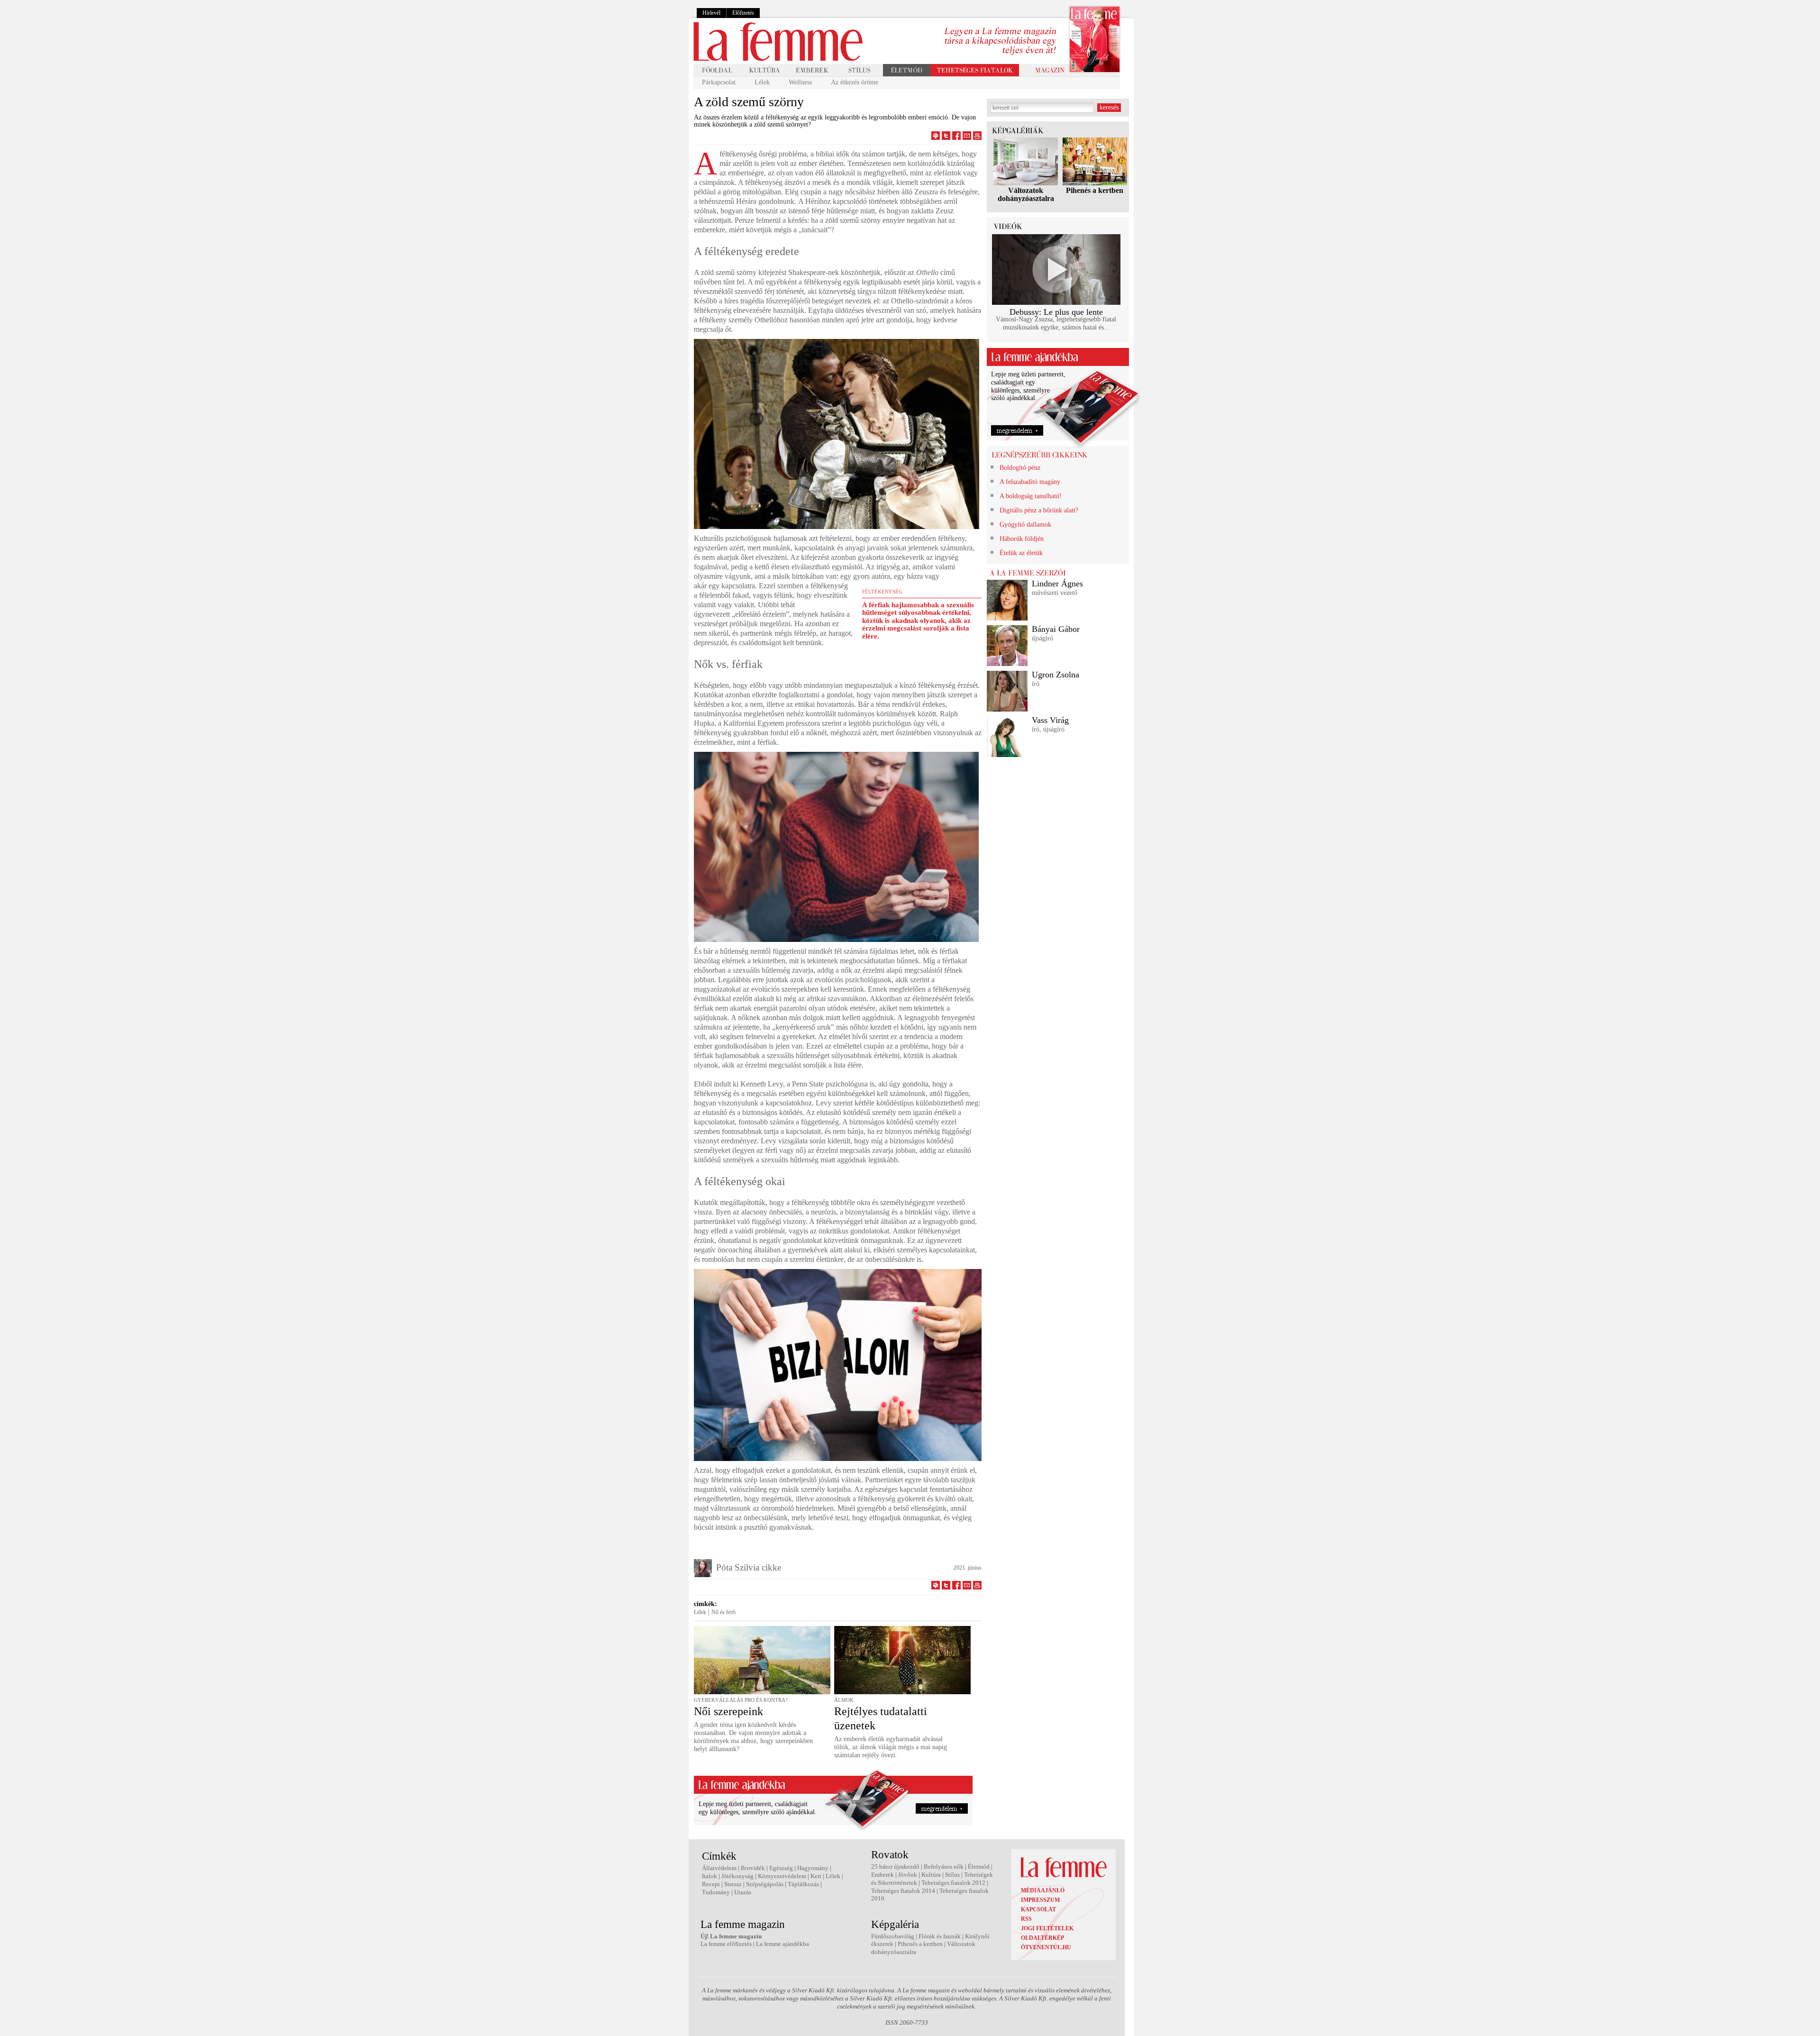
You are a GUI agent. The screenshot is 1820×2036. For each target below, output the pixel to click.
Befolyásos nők (944, 1867)
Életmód (979, 1867)
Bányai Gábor (1056, 629)
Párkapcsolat (719, 82)
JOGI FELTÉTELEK (1047, 1928)
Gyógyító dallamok (1025, 525)
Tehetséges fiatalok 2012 (953, 1883)
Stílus (952, 1875)
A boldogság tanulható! (1031, 496)
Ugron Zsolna (1056, 675)
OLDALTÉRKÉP (1042, 1938)
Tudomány (716, 1892)
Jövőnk (908, 1875)
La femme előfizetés (726, 1944)
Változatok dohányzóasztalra (1026, 194)
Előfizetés (743, 13)
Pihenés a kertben (1095, 190)
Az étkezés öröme (855, 82)
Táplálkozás (803, 1884)
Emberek (883, 1875)
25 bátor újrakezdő (895, 1867)
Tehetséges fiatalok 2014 (903, 1891)
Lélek (762, 82)
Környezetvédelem (782, 1876)
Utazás (743, 1892)
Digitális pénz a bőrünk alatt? (1039, 510)
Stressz (733, 1884)
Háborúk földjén (1022, 539)
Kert (816, 1876)
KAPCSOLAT (1038, 1909)
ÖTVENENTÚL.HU (1046, 1947)
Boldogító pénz (1020, 468)
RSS (1026, 1919)
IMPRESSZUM (1040, 1900)
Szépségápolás (765, 1884)
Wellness (800, 82)
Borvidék (753, 1868)
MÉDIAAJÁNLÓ (1043, 1890)
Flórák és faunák (940, 1936)
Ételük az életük (1021, 553)
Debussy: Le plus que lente (1056, 312)
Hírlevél (711, 13)
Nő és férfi (723, 1612)
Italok (710, 1876)
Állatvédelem (719, 1868)
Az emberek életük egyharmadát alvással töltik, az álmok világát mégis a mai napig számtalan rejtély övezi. (891, 1747)
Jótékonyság (737, 1876)
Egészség (781, 1868)
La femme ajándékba (783, 1944)
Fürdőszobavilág (893, 1936)
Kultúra (931, 1875)
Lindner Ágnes (1057, 584)
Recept (711, 1884)
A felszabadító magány (1030, 482)
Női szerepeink (728, 1711)
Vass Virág (1050, 720)
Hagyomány (813, 1868)
